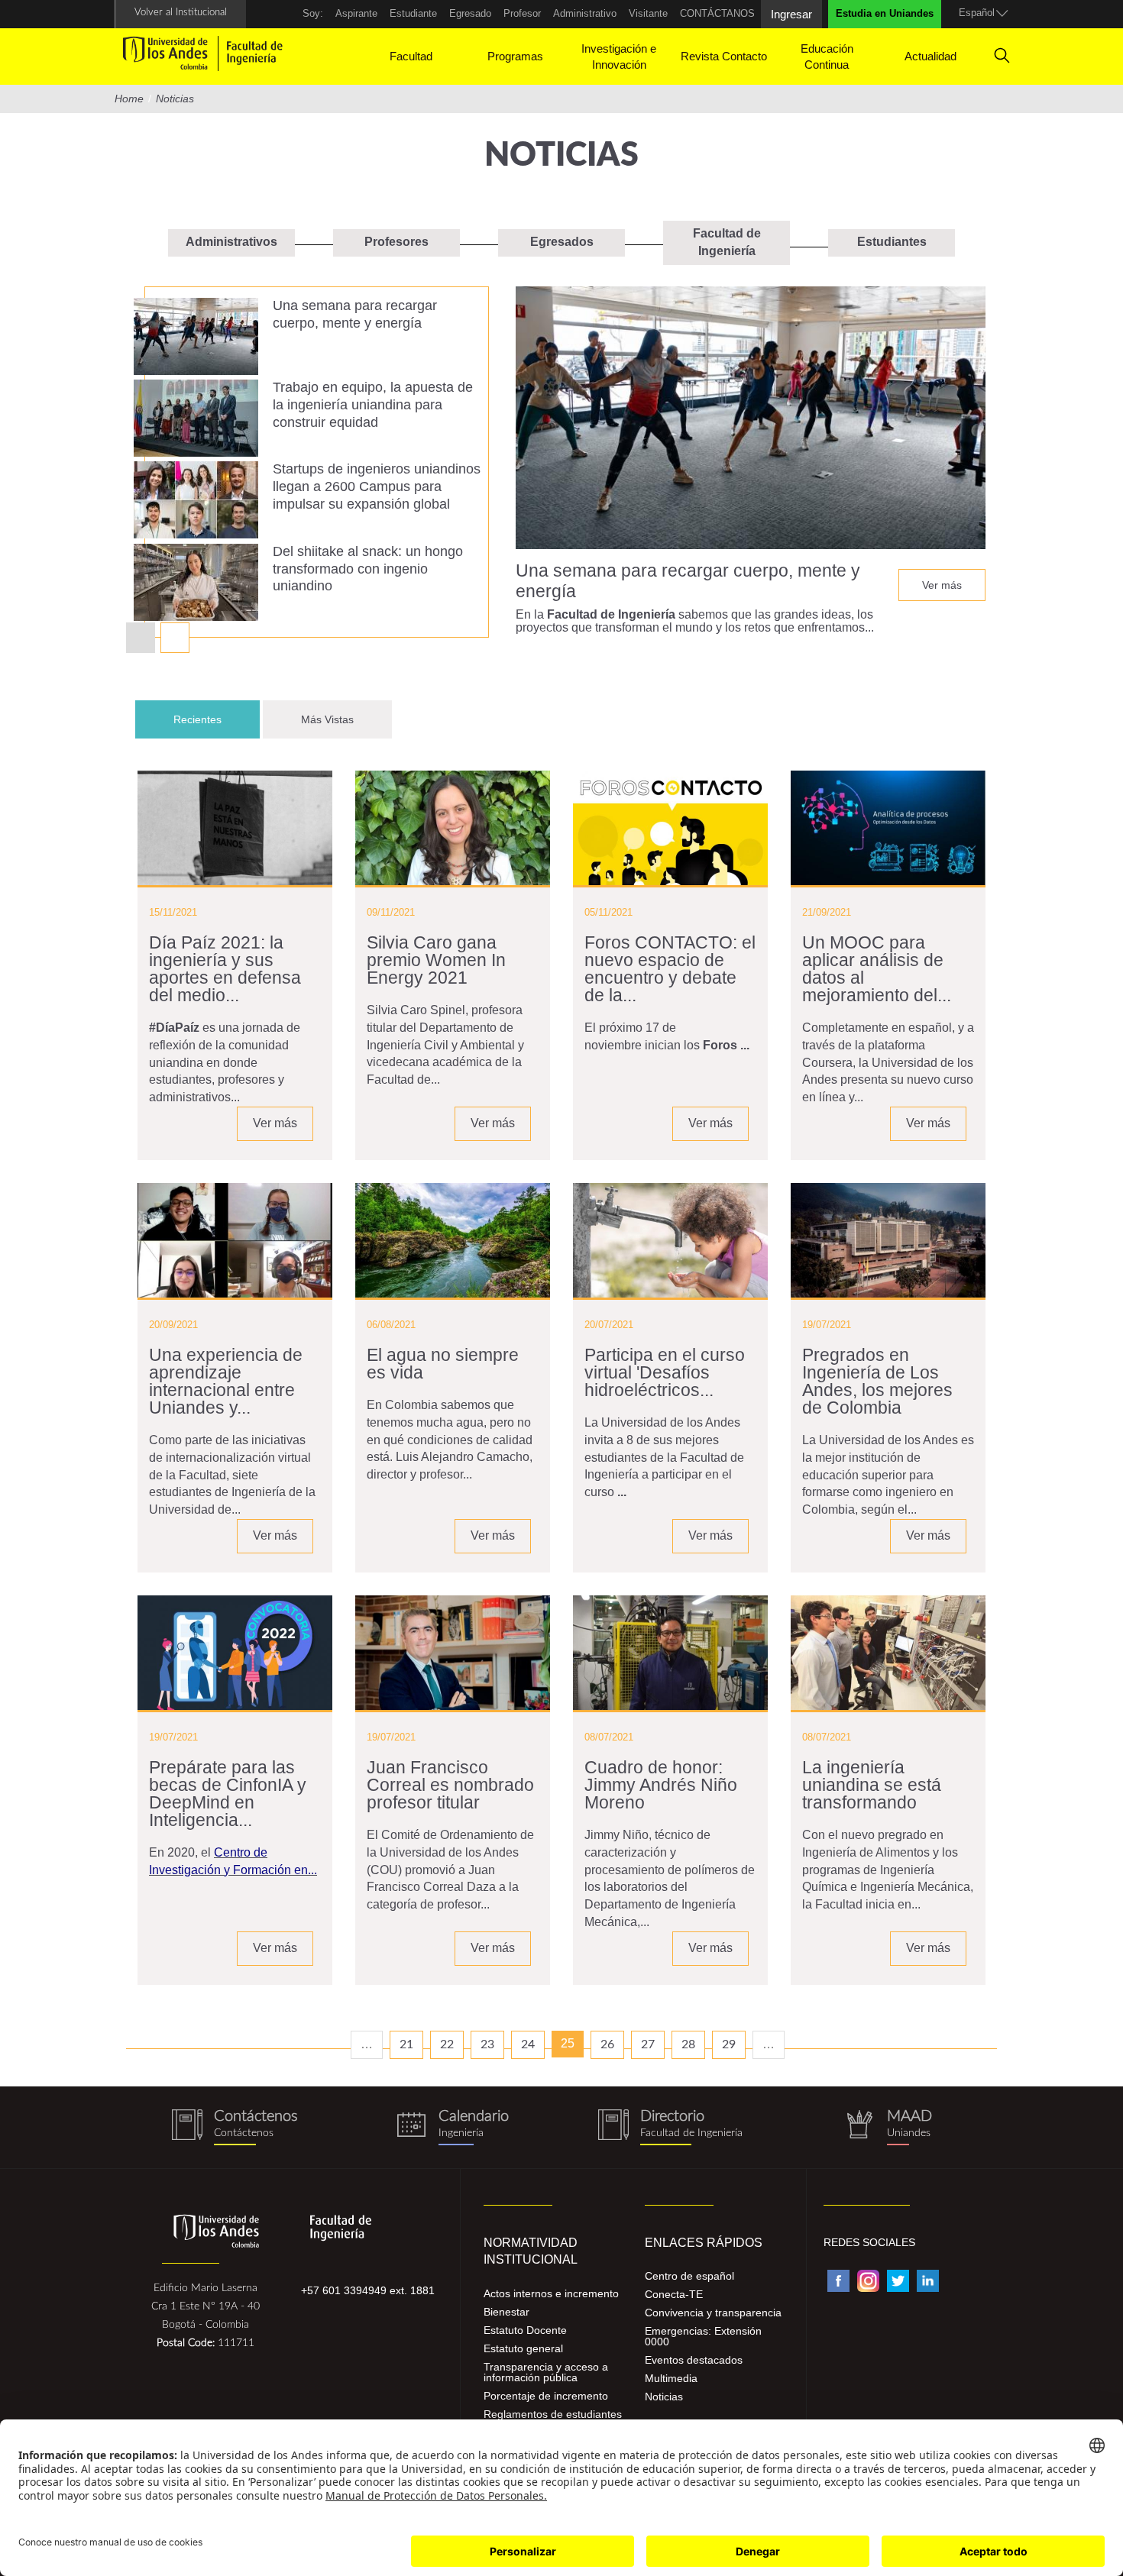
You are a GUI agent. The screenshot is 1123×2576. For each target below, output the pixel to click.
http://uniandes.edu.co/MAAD (888, 2127)
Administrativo (585, 13)
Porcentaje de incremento (546, 2396)
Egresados (562, 242)
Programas (515, 56)
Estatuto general (523, 2348)
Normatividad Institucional (531, 2251)
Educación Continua (827, 57)
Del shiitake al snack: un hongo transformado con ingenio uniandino (368, 569)
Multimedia (671, 2378)
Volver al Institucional (181, 13)
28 (688, 2044)
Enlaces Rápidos (704, 2243)
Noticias (664, 2397)
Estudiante (413, 13)
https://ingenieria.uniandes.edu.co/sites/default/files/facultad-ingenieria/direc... (670, 2127)
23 (487, 2044)
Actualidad (930, 56)
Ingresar (791, 14)
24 (528, 2044)
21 (406, 2044)
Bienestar (506, 2312)
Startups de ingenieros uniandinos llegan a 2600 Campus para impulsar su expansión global (377, 486)
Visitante (648, 13)
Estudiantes (892, 242)
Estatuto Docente (525, 2330)
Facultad (411, 56)
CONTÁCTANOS (717, 13)
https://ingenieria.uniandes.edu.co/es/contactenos (235, 2127)
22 (447, 2044)
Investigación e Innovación (619, 57)
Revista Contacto (724, 56)
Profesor (522, 13)
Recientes (217, 719)
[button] (175, 638)
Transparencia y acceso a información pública (546, 2372)
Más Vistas (327, 719)
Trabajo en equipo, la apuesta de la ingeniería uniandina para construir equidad (373, 405)
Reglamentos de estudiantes (553, 2414)
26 (607, 2044)
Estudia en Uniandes (885, 13)
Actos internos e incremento (551, 2293)
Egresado (470, 13)
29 (729, 2044)
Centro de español (689, 2276)
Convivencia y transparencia (713, 2313)
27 (648, 2044)
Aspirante (356, 13)
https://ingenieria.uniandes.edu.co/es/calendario (453, 2127)
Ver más (942, 585)
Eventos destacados (694, 2360)
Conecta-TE (674, 2294)
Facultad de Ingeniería (727, 242)
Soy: (313, 13)
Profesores (396, 242)
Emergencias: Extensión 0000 (703, 2336)
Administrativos (231, 242)
